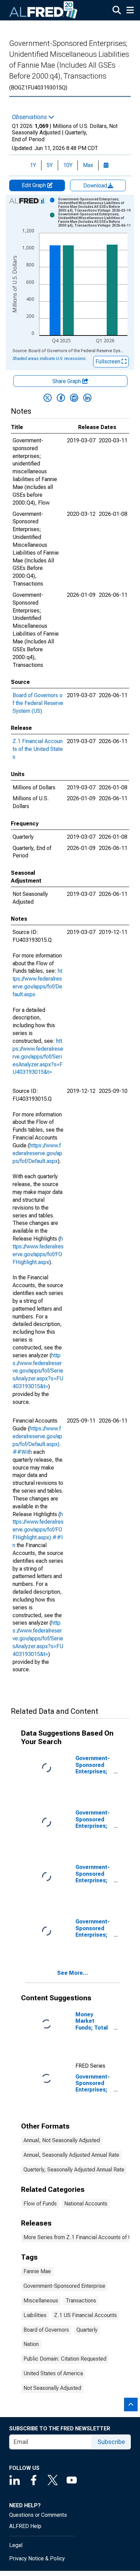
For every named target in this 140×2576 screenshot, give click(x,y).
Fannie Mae (37, 2271)
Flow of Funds (40, 2204)
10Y (68, 165)
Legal (16, 2545)
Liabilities (35, 2315)
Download (96, 186)
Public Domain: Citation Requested (65, 2359)
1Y (33, 165)
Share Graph (67, 381)
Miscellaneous (41, 2301)
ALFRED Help (25, 2526)
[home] (43, 10)
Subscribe (111, 2442)
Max (88, 165)
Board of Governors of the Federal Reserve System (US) (38, 703)
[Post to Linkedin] (87, 398)
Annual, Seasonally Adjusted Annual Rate (71, 2155)
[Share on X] (48, 398)
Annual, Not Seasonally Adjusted (62, 2140)
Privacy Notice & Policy (37, 2558)
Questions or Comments (38, 2515)
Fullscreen (109, 362)
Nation (31, 2344)
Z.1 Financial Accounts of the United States (38, 749)
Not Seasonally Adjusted (52, 2388)
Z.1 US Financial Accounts (85, 2315)
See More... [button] (73, 1973)
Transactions (81, 2301)
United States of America (53, 2373)
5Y (50, 165)
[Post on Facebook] (61, 398)
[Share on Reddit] (74, 398)
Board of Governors (46, 2330)
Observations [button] (30, 117)
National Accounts (86, 2204)
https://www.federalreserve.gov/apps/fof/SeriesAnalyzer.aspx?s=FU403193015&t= (38, 1056)
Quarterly (87, 2330)
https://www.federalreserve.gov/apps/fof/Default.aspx (37, 1153)
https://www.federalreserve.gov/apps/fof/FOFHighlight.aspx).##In (38, 1530)
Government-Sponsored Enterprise (64, 2286)
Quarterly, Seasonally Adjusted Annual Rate (74, 2170)
